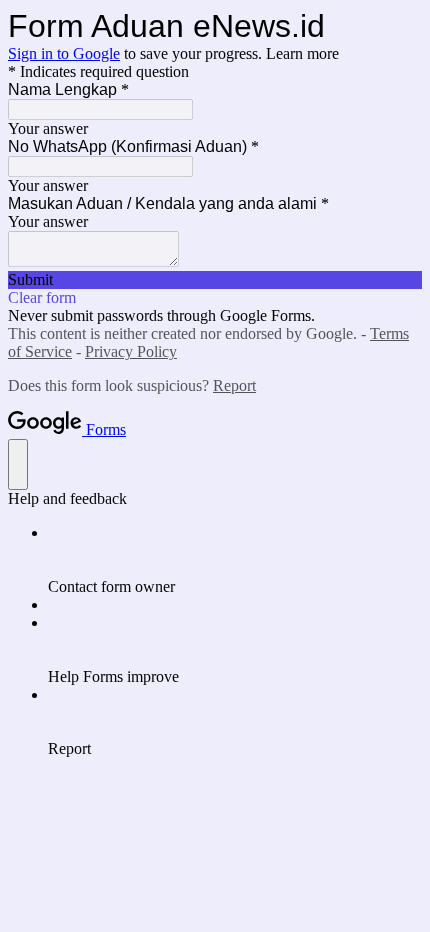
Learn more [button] (302, 53)
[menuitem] (235, 560)
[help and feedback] (18, 464)
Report (234, 385)
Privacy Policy (131, 351)
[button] (215, 280)
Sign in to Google (64, 53)
